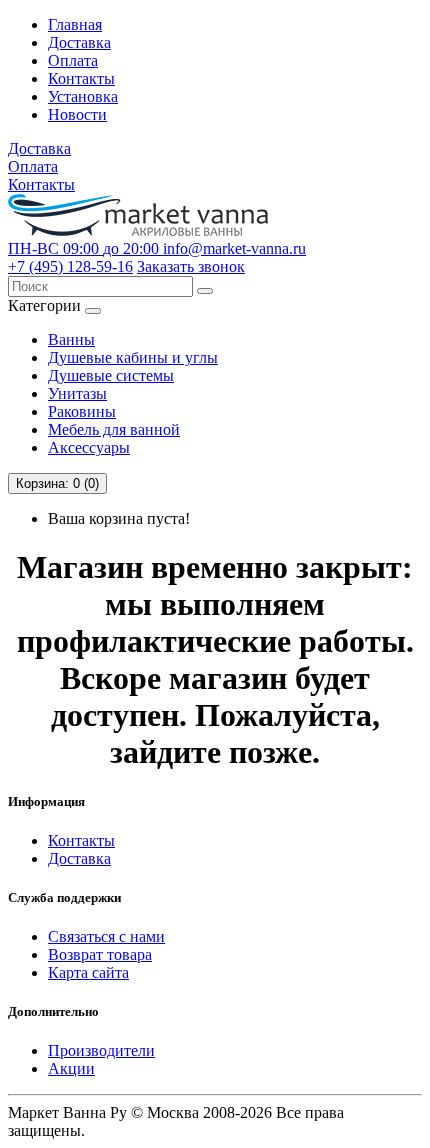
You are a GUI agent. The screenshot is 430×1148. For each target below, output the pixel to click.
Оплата (73, 60)
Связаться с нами (106, 936)
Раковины (82, 411)
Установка (83, 96)
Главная (75, 24)
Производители (101, 1050)
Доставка (79, 42)
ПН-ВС (83, 248)
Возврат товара (100, 954)
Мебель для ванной (114, 429)
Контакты (81, 78)
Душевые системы (111, 375)
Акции (71, 1068)
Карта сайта (88, 972)
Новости (77, 114)
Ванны (71, 339)
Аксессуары (89, 447)
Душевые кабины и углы (133, 357)
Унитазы (77, 393)
